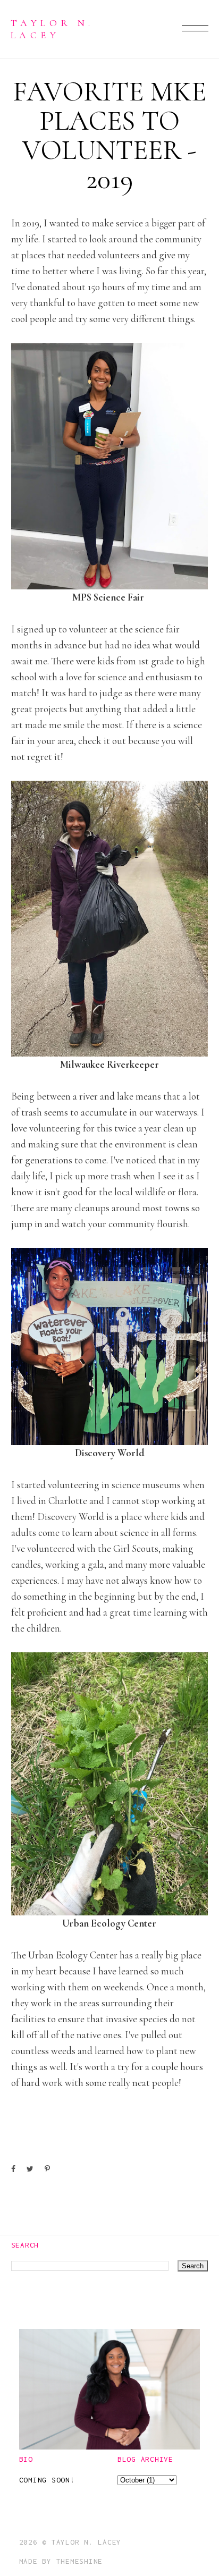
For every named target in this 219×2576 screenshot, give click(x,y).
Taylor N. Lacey (52, 28)
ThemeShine (80, 2561)
